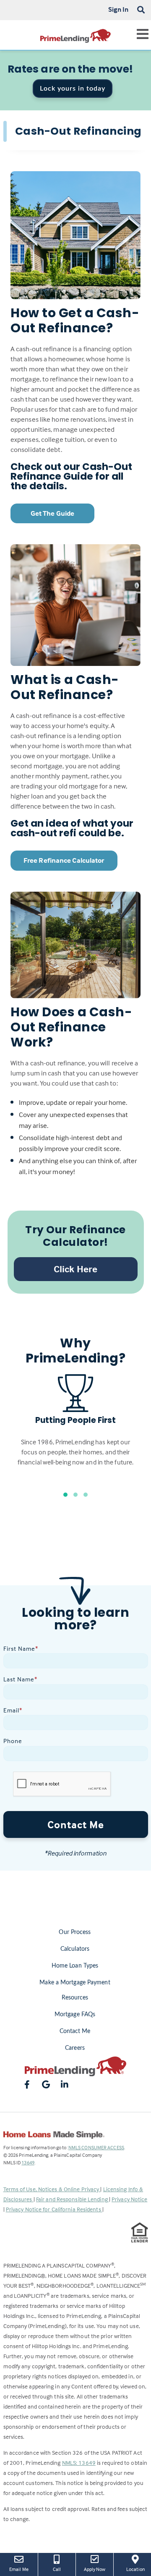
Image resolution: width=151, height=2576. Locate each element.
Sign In (118, 9)
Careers (75, 2048)
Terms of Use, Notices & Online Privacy (52, 2189)
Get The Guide (52, 513)
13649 (28, 2162)
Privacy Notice (129, 2199)
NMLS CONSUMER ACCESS (96, 2147)
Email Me (19, 2569)
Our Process (75, 1932)
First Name (21, 1648)
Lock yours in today (73, 89)
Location (139, 2569)
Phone (13, 1741)
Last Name (20, 1679)
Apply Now (95, 2569)
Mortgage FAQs (75, 2015)
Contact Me (76, 1824)
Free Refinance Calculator (64, 860)
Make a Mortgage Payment (75, 1983)
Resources (75, 1998)
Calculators (75, 1949)
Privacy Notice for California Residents (54, 2209)
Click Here (75, 1269)
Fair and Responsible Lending (73, 2199)
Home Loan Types (75, 1966)
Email (13, 1710)
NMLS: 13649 (79, 2462)
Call (57, 2569)
